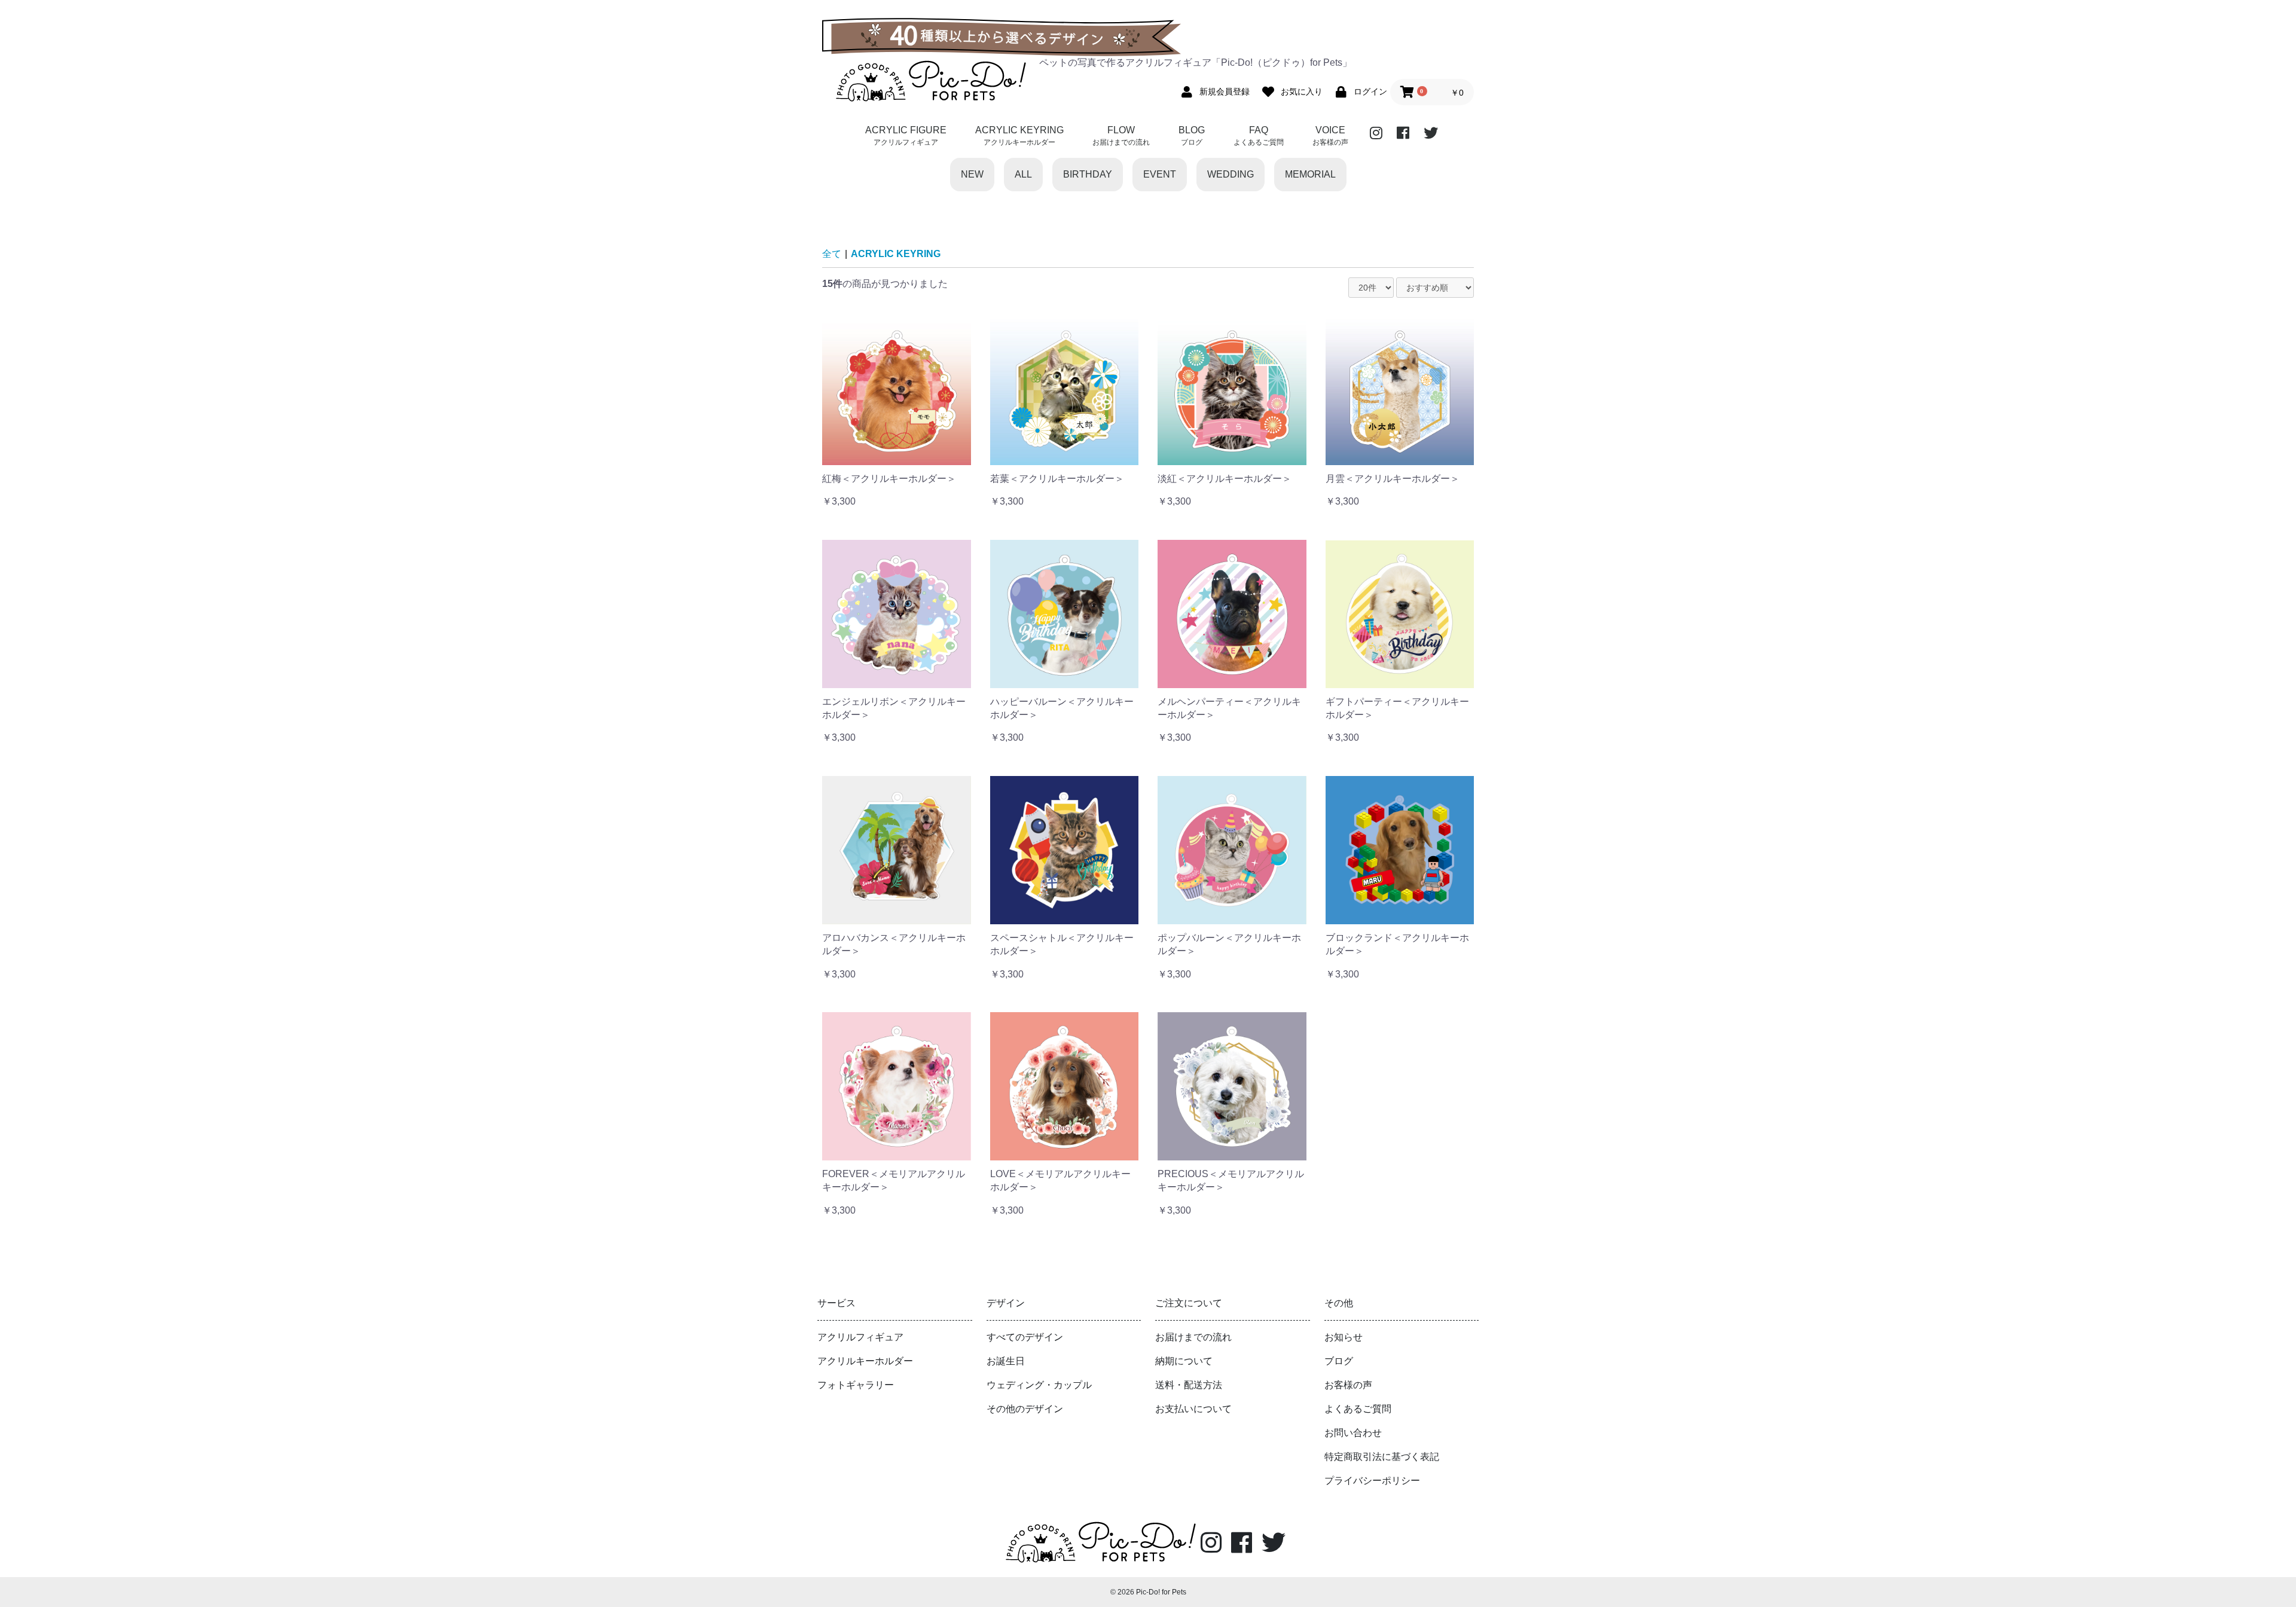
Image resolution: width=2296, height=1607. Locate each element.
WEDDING (1231, 174)
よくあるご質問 (1358, 1409)
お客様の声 (1348, 1385)
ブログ (1339, 1361)
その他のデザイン (1025, 1409)
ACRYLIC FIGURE (906, 136)
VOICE (1330, 136)
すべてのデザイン (1025, 1337)
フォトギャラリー (856, 1385)
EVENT (1160, 174)
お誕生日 (1006, 1361)
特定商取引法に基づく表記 (1382, 1457)
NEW (972, 174)
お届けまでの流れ (1193, 1337)
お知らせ (1344, 1337)
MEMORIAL (1310, 174)
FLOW (1121, 136)
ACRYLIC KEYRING (1019, 136)
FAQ (1259, 136)
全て (832, 254)
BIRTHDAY (1088, 174)
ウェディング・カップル (1039, 1385)
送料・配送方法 (1189, 1385)
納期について (1184, 1361)
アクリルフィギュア (860, 1337)
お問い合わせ (1353, 1433)
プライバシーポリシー (1372, 1481)
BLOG (1192, 136)
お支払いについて (1193, 1409)
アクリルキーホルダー (865, 1361)
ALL (1023, 174)
